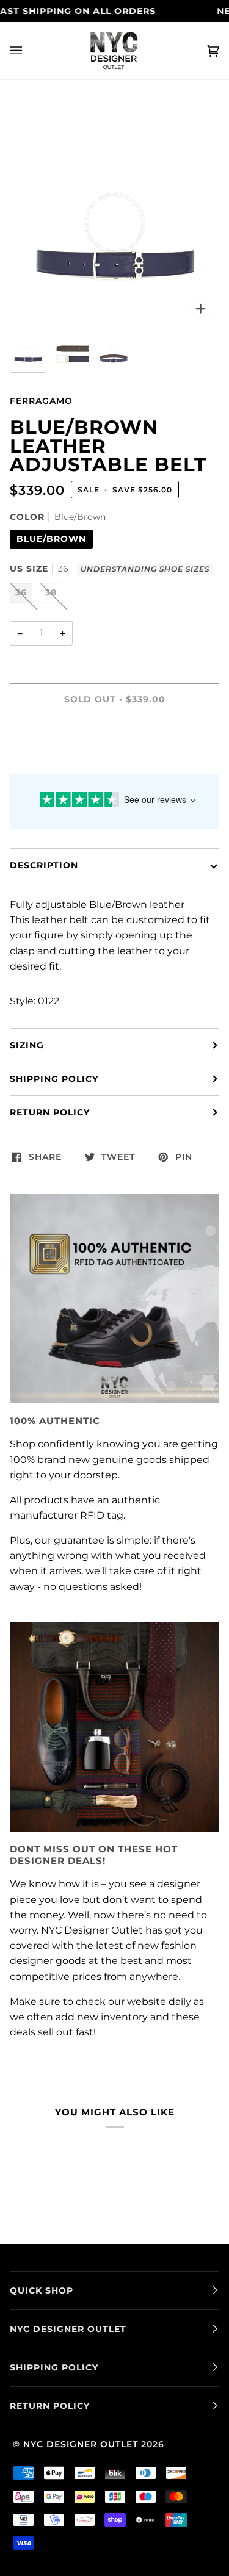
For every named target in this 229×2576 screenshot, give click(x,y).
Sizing (27, 1045)
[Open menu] (28, 51)
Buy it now (115, 750)
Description (44, 865)
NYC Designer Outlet (81, 2444)
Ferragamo (41, 401)
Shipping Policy (54, 1079)
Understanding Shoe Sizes (145, 569)
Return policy (50, 1112)
